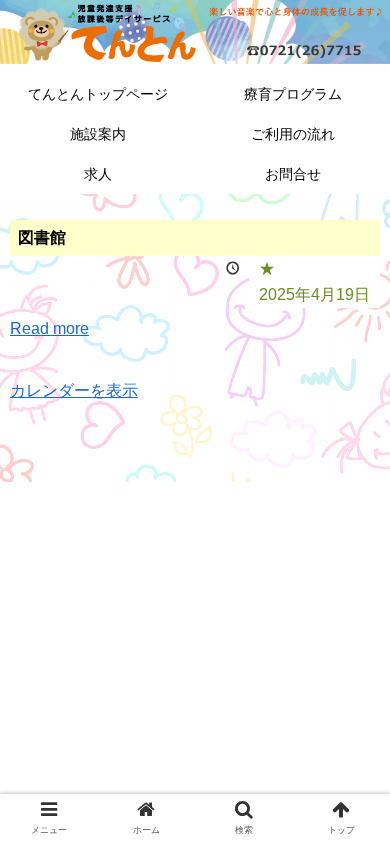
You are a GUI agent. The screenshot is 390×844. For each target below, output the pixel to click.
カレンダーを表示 (74, 390)
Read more (49, 328)
